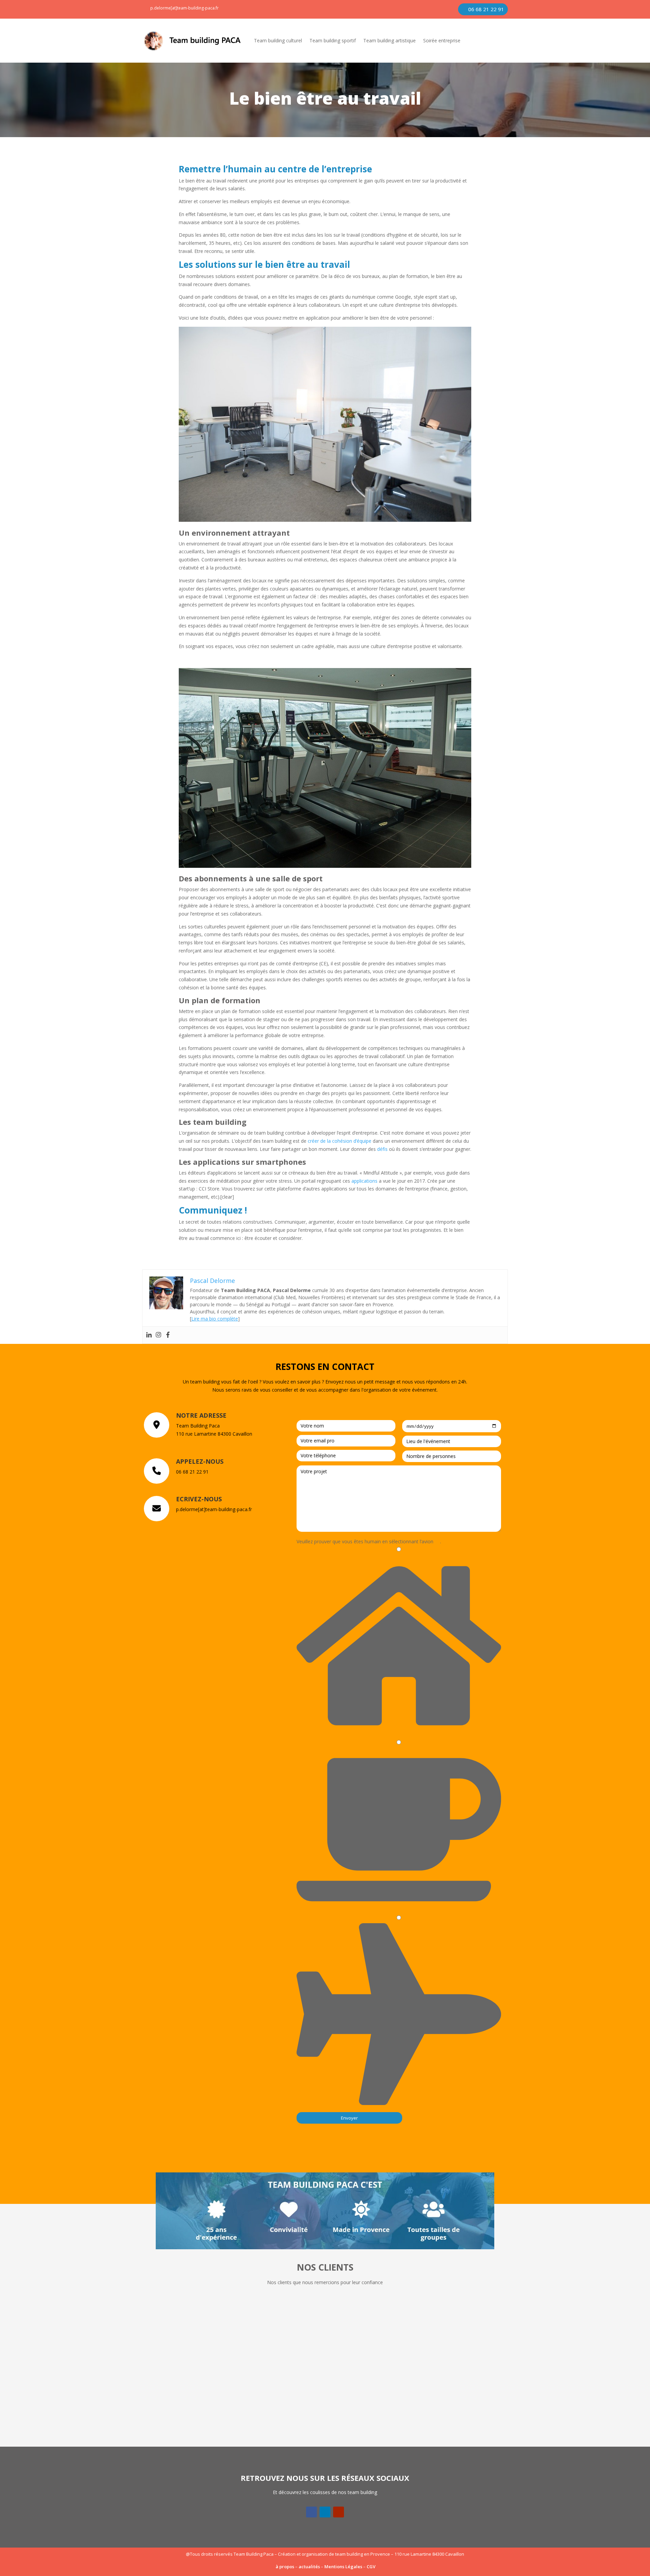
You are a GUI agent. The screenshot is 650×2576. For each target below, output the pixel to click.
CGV (371, 2567)
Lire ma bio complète (215, 1319)
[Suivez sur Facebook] (311, 2512)
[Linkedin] (149, 1335)
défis (382, 1149)
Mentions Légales (343, 2567)
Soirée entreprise (442, 40)
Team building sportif (333, 40)
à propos (285, 2567)
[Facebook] (168, 1335)
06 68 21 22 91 (486, 9)
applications (364, 1181)
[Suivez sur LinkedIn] (325, 2512)
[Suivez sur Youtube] (339, 2512)
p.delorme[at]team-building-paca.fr (185, 8)
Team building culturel (278, 40)
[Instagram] (158, 1335)
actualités (309, 2567)
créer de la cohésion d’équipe (340, 1141)
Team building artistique (389, 40)
